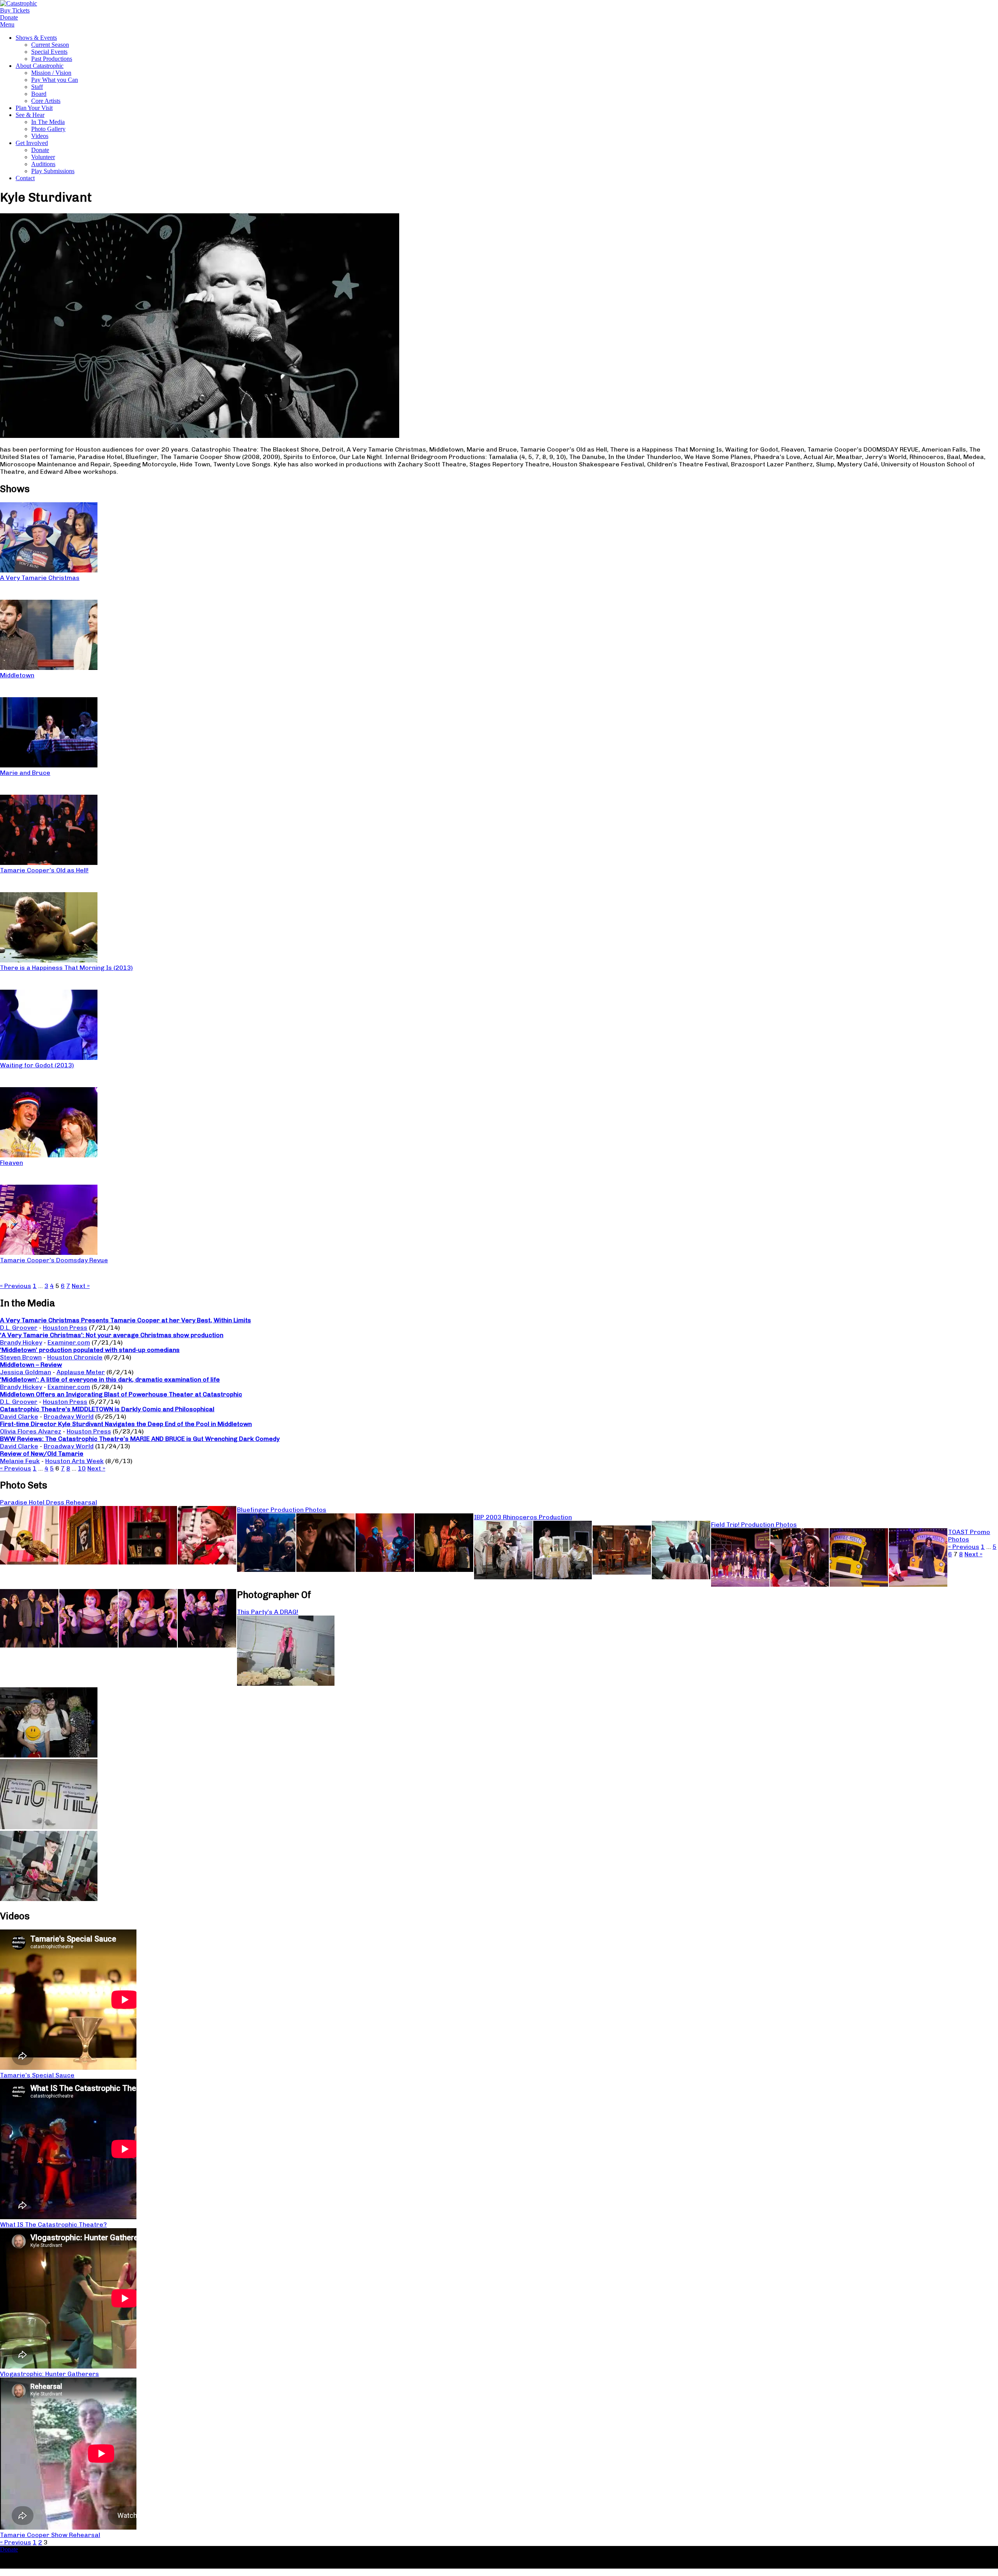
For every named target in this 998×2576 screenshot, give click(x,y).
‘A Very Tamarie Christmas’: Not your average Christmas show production (112, 1335)
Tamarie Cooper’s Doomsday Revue (54, 1260)
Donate (40, 150)
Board (39, 94)
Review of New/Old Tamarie (42, 1454)
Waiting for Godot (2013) (37, 1065)
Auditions (43, 164)
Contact (25, 178)
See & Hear (30, 115)
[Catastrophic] (19, 3)
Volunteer (43, 157)
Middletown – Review (31, 1365)
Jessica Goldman (26, 1372)
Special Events (49, 52)
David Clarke (19, 1416)
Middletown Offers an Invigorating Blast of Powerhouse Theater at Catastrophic (121, 1394)
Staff (37, 87)
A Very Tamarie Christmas (40, 578)
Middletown (17, 675)
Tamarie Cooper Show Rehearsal (50, 2535)
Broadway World (69, 1416)
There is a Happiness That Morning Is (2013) (66, 968)
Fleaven (12, 1163)
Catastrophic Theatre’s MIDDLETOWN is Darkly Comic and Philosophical (107, 1409)
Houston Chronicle (75, 1357)
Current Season (50, 45)
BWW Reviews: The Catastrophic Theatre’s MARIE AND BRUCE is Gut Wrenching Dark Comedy (140, 1439)
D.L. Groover (19, 1328)
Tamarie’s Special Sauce (37, 2075)
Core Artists (46, 101)
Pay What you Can (55, 80)
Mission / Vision (51, 73)
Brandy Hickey (21, 1342)
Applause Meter (81, 1372)
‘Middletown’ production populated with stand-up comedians (90, 1350)
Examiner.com (69, 1342)
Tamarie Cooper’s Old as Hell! (44, 870)
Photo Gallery (48, 129)
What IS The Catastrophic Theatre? (53, 2224)
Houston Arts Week (74, 1461)
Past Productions (52, 59)
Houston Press (65, 1328)
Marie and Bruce (25, 773)
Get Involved (32, 143)
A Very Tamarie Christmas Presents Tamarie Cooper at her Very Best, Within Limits (126, 1320)
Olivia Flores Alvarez (31, 1431)
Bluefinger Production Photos (282, 1510)
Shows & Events (36, 38)
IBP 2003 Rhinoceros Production (523, 1517)
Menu (7, 24)
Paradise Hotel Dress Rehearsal (49, 1502)
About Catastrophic (40, 66)
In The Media (48, 122)
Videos (40, 136)
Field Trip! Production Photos (754, 1525)
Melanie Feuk (20, 1461)
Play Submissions (53, 171)
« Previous (16, 1286)
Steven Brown (21, 1357)
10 (82, 1468)
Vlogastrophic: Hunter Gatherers (50, 2374)
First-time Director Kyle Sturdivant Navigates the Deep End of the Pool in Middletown (126, 1424)
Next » (81, 1286)
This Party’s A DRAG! (268, 1612)
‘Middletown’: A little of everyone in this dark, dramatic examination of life (110, 1379)
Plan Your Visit (34, 108)
